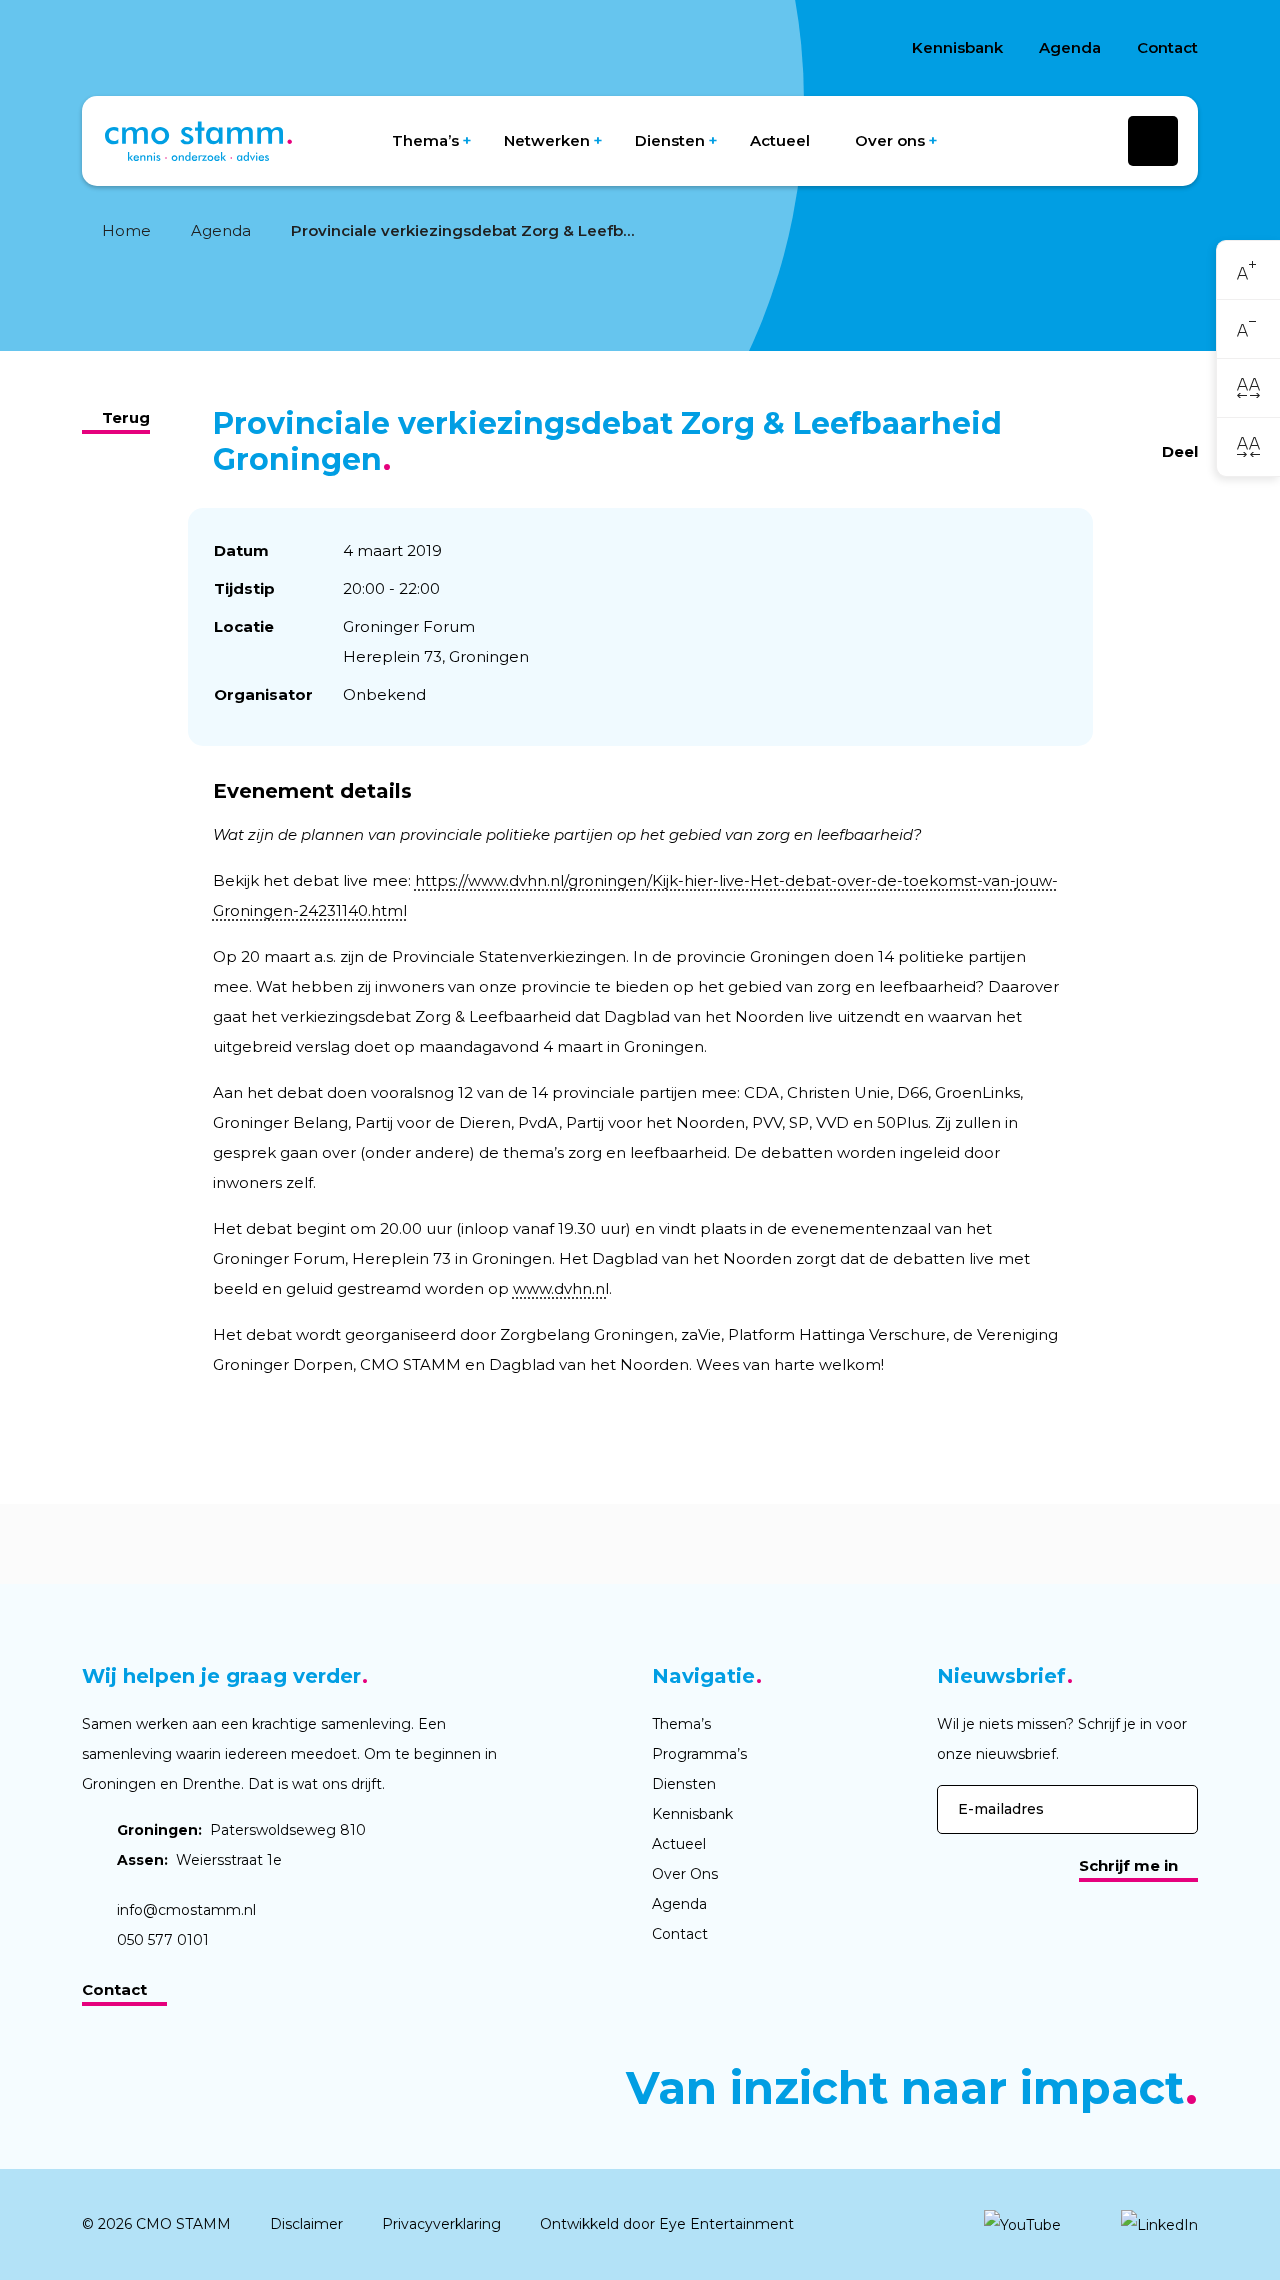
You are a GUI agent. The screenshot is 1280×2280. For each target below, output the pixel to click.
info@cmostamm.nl (186, 1910)
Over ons (890, 140)
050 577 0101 (163, 1940)
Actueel (780, 140)
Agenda (1070, 47)
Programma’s (699, 1754)
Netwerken (547, 140)
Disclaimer (306, 2224)
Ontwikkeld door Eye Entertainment (667, 2224)
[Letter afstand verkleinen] (1248, 446)
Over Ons (685, 1874)
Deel (1180, 451)
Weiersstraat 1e (199, 1860)
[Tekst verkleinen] (1248, 329)
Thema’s (425, 140)
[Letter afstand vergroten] (1248, 388)
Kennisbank (957, 47)
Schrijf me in (1128, 1865)
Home (126, 230)
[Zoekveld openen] (1153, 141)
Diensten (670, 140)
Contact (1167, 47)
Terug (126, 417)
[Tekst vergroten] (1248, 270)
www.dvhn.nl (561, 1288)
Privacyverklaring (441, 2224)
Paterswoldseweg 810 (241, 1830)
